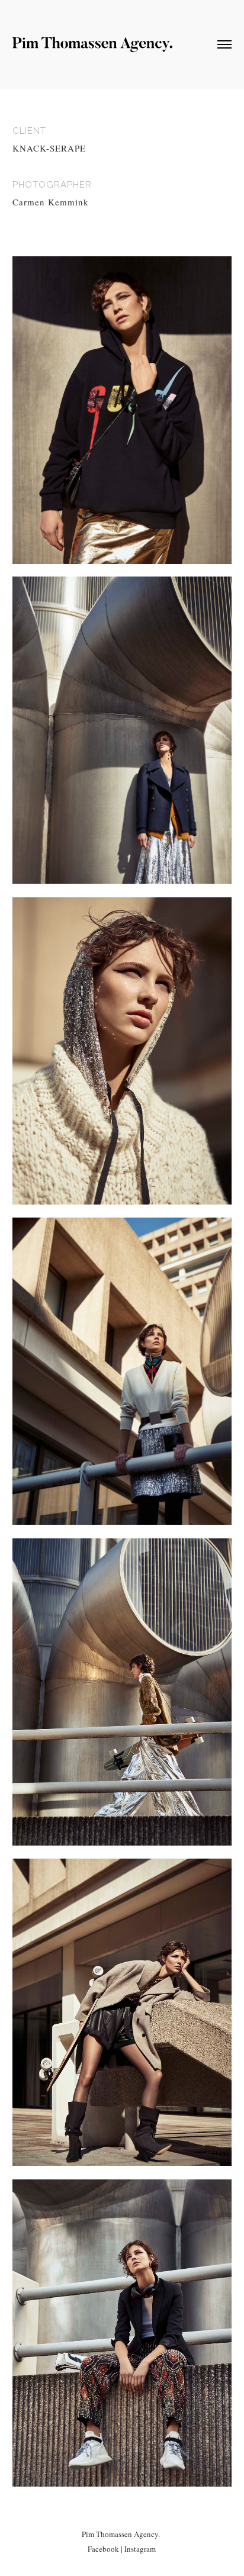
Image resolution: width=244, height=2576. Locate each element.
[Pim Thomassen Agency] (92, 47)
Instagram (140, 2549)
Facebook (103, 2549)
